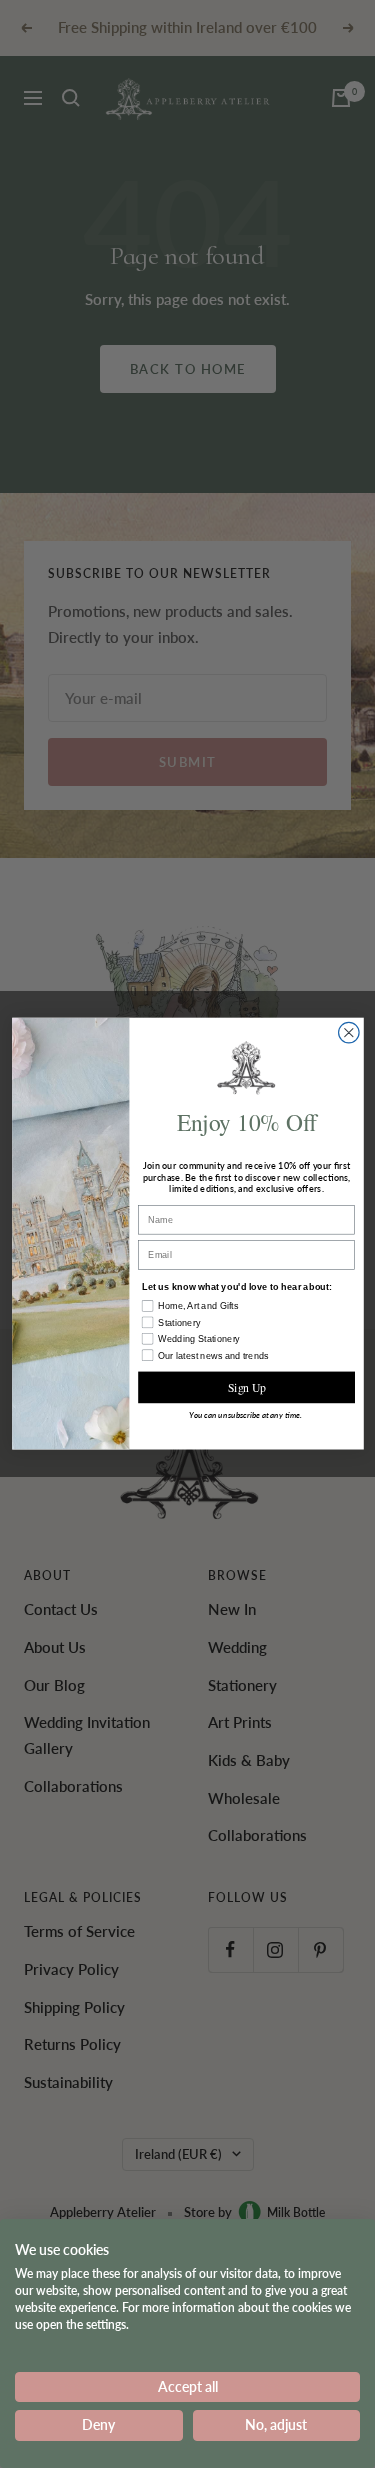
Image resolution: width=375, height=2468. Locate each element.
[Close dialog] (348, 1033)
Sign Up (246, 1388)
